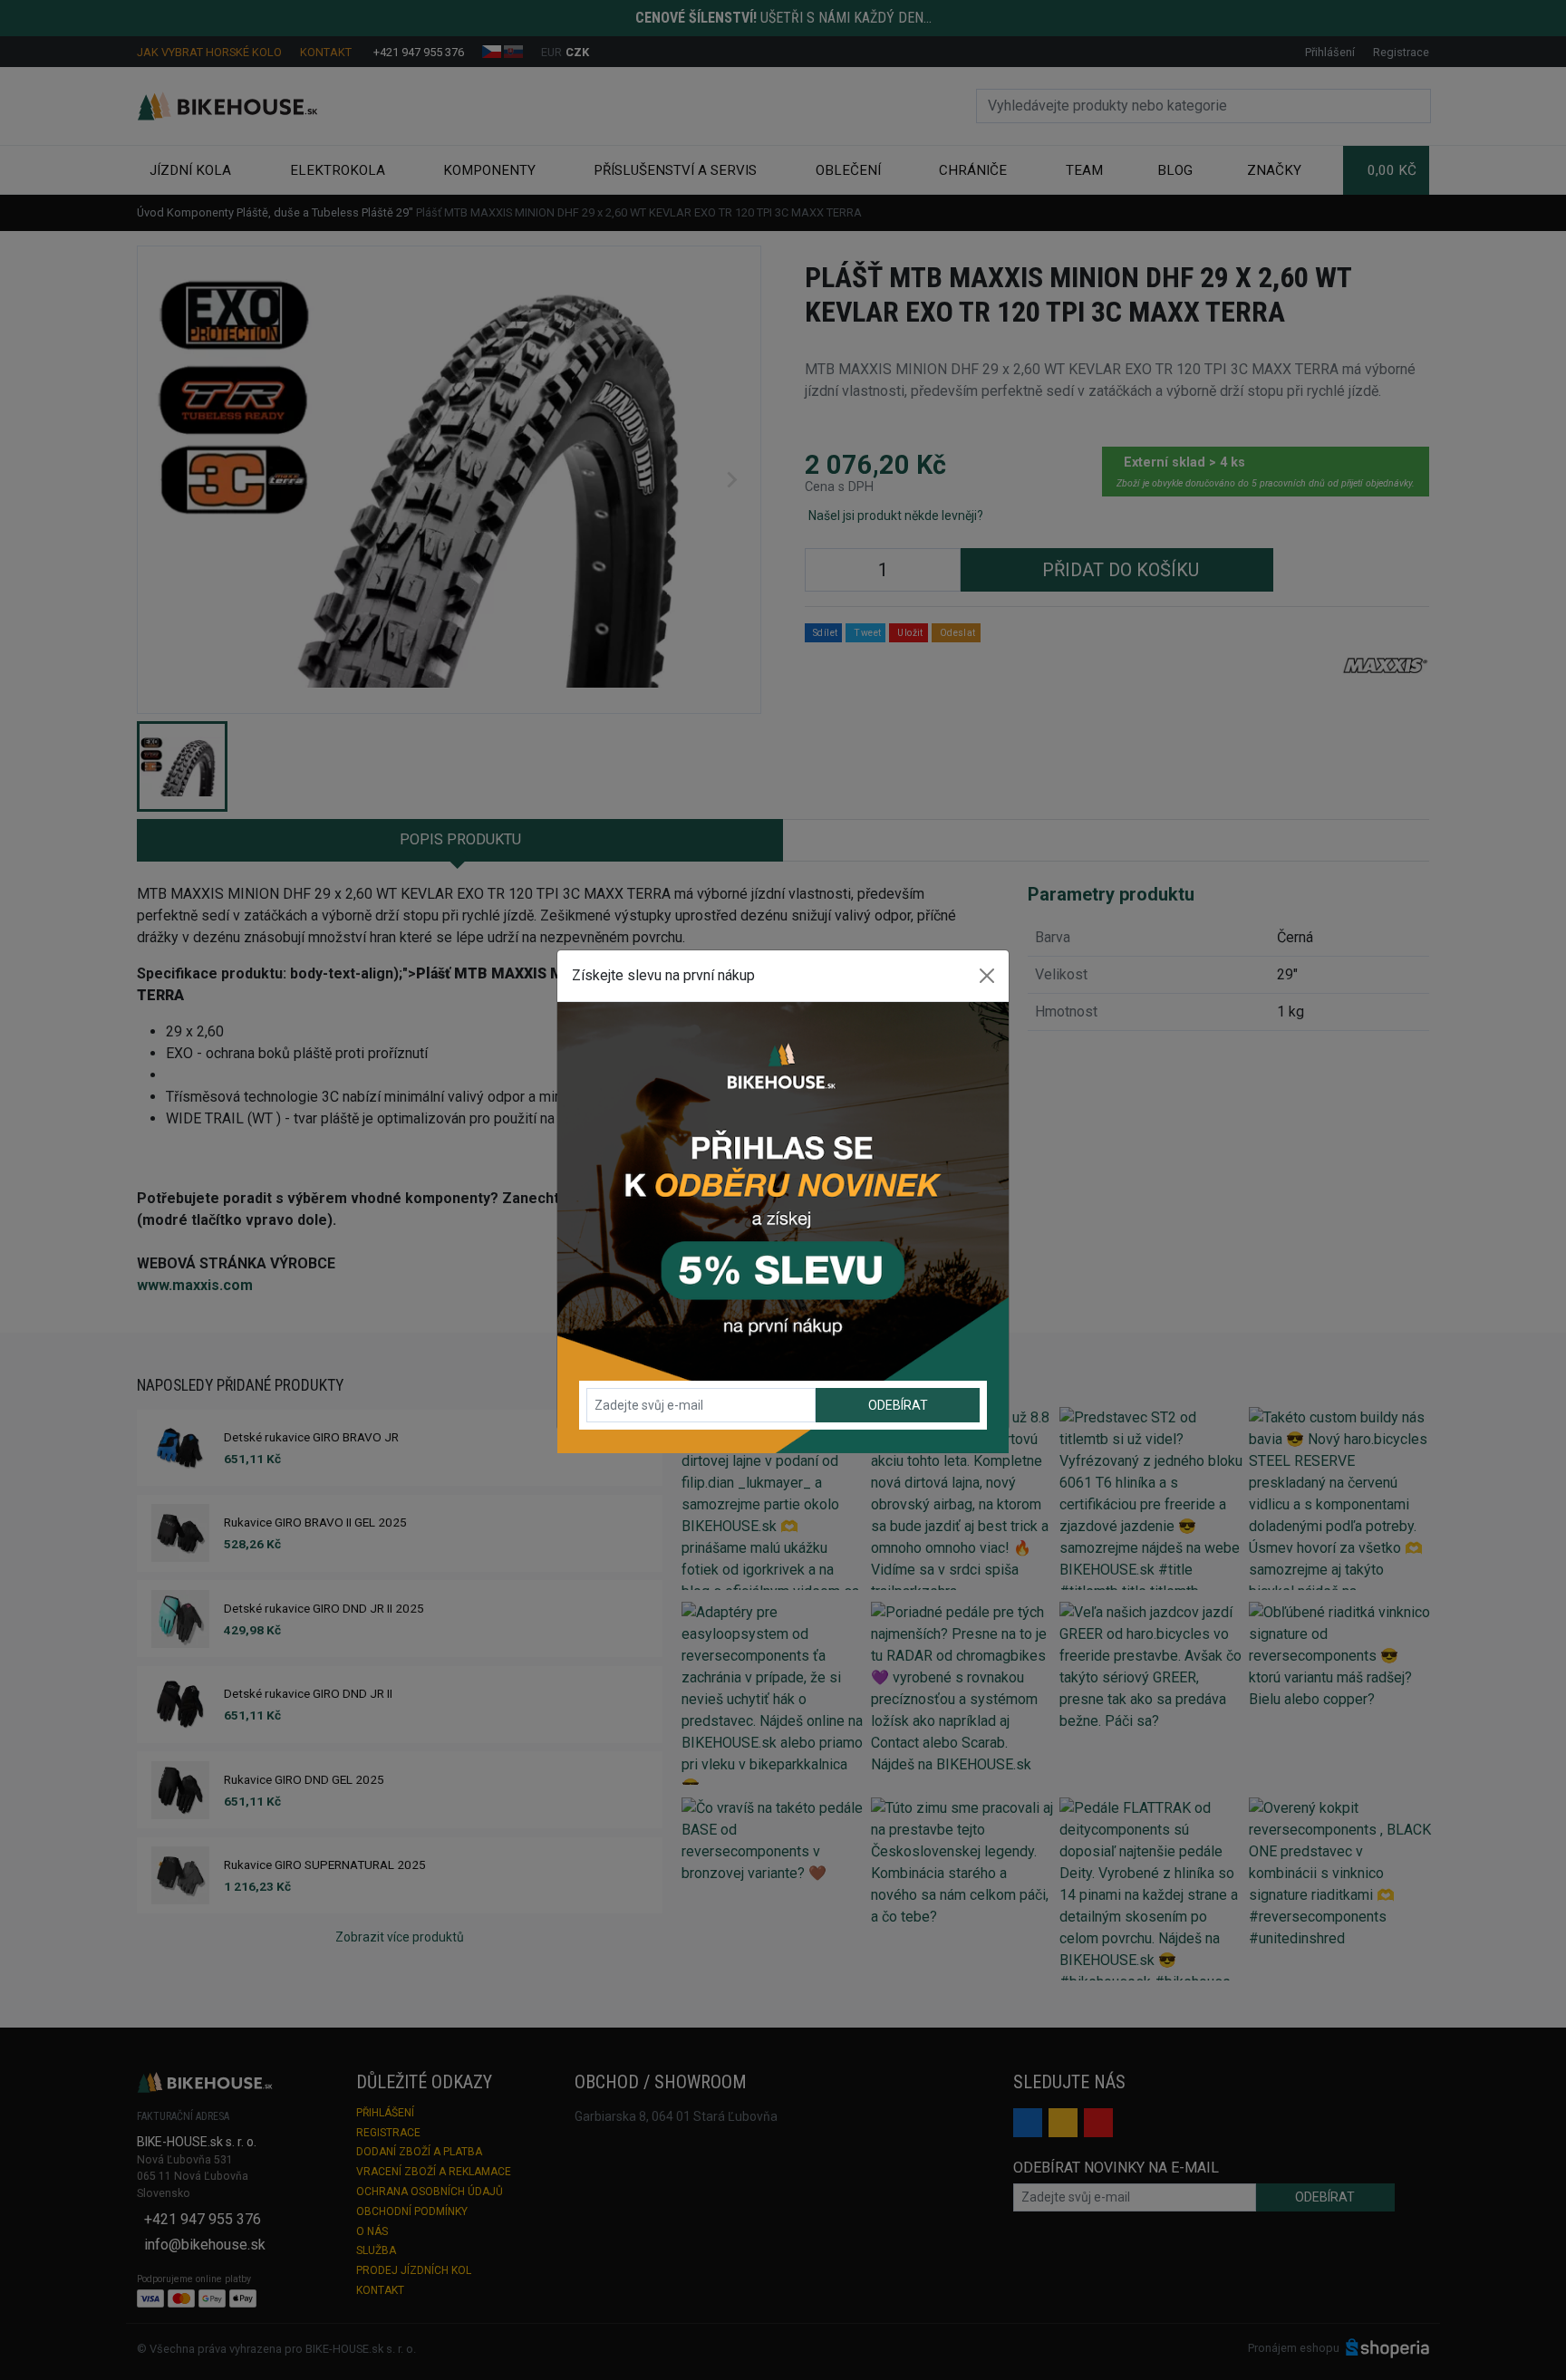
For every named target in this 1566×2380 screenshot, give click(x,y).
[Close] (987, 976)
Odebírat (898, 1405)
